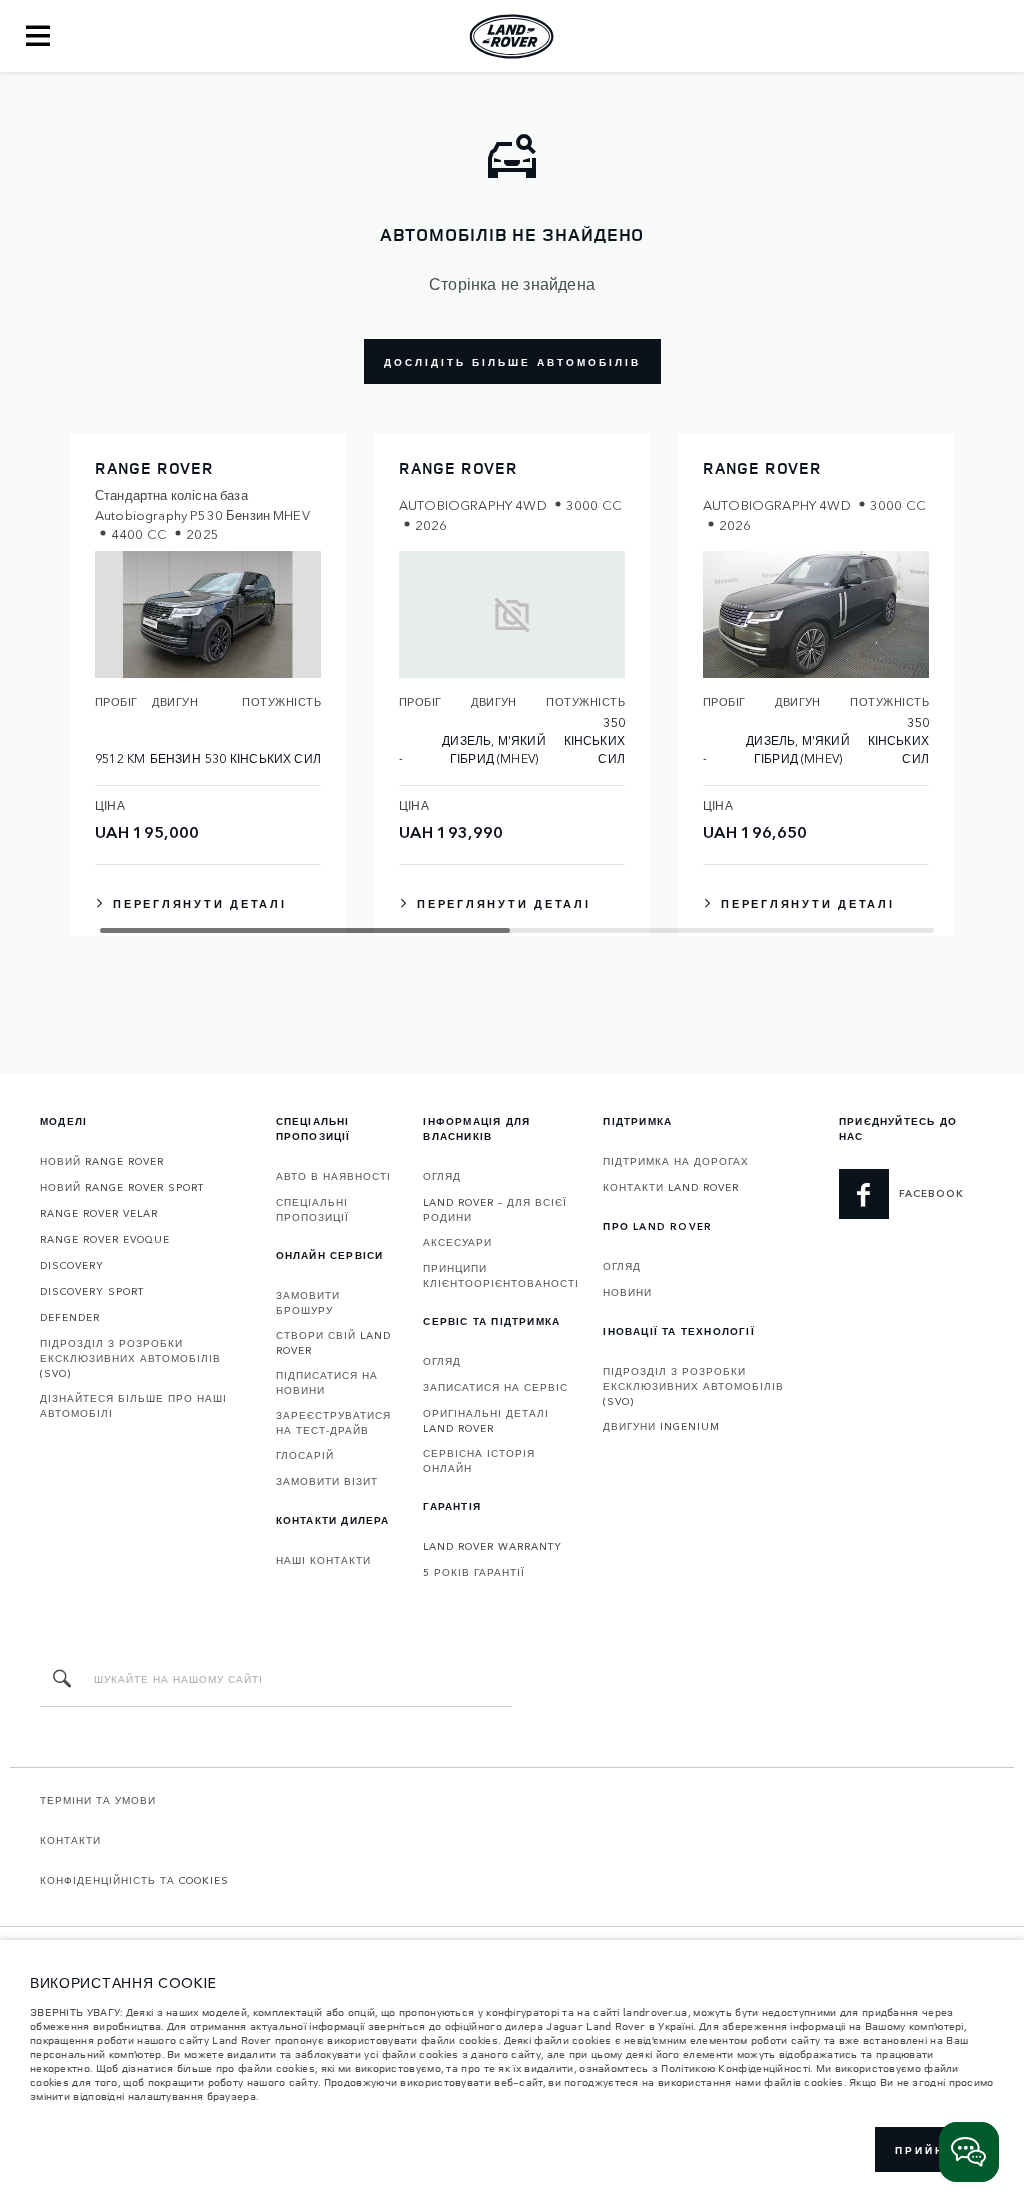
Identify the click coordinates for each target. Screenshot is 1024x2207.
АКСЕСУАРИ (457, 1242)
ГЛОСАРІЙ (305, 1455)
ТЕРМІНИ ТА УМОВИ (98, 1800)
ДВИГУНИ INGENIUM (661, 1426)
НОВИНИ (627, 1292)
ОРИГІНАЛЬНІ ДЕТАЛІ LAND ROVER (486, 1420)
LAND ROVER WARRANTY (492, 1546)
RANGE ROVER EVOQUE (105, 1239)
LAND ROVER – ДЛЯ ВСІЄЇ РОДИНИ (495, 1209)
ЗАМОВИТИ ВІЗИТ (327, 1481)
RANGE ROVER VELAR (99, 1213)
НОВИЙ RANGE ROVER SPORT (122, 1187)
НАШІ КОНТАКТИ (323, 1560)
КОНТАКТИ (70, 1840)
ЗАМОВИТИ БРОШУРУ (308, 1302)
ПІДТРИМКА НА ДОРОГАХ (676, 1161)
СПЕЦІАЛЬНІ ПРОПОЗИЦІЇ (312, 1209)
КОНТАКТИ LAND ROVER (671, 1187)
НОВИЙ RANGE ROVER (102, 1161)
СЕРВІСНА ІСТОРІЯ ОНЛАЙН (479, 1460)
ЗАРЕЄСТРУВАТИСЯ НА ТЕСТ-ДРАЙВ (333, 1422)
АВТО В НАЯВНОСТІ (333, 1176)
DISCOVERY (72, 1265)
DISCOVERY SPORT (92, 1291)
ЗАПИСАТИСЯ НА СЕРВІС (495, 1387)
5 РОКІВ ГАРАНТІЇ (474, 1572)
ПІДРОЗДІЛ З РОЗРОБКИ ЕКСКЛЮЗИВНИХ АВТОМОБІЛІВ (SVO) (130, 1358)
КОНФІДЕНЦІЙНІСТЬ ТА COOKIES (134, 1880)
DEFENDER (70, 1317)
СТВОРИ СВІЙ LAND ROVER (333, 1342)
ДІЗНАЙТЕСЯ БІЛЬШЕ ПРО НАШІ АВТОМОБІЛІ (133, 1405)
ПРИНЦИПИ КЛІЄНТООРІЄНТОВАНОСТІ (501, 1275)
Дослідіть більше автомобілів (512, 362)
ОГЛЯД (442, 1176)
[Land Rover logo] (512, 36)
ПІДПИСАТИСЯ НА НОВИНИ (327, 1382)
